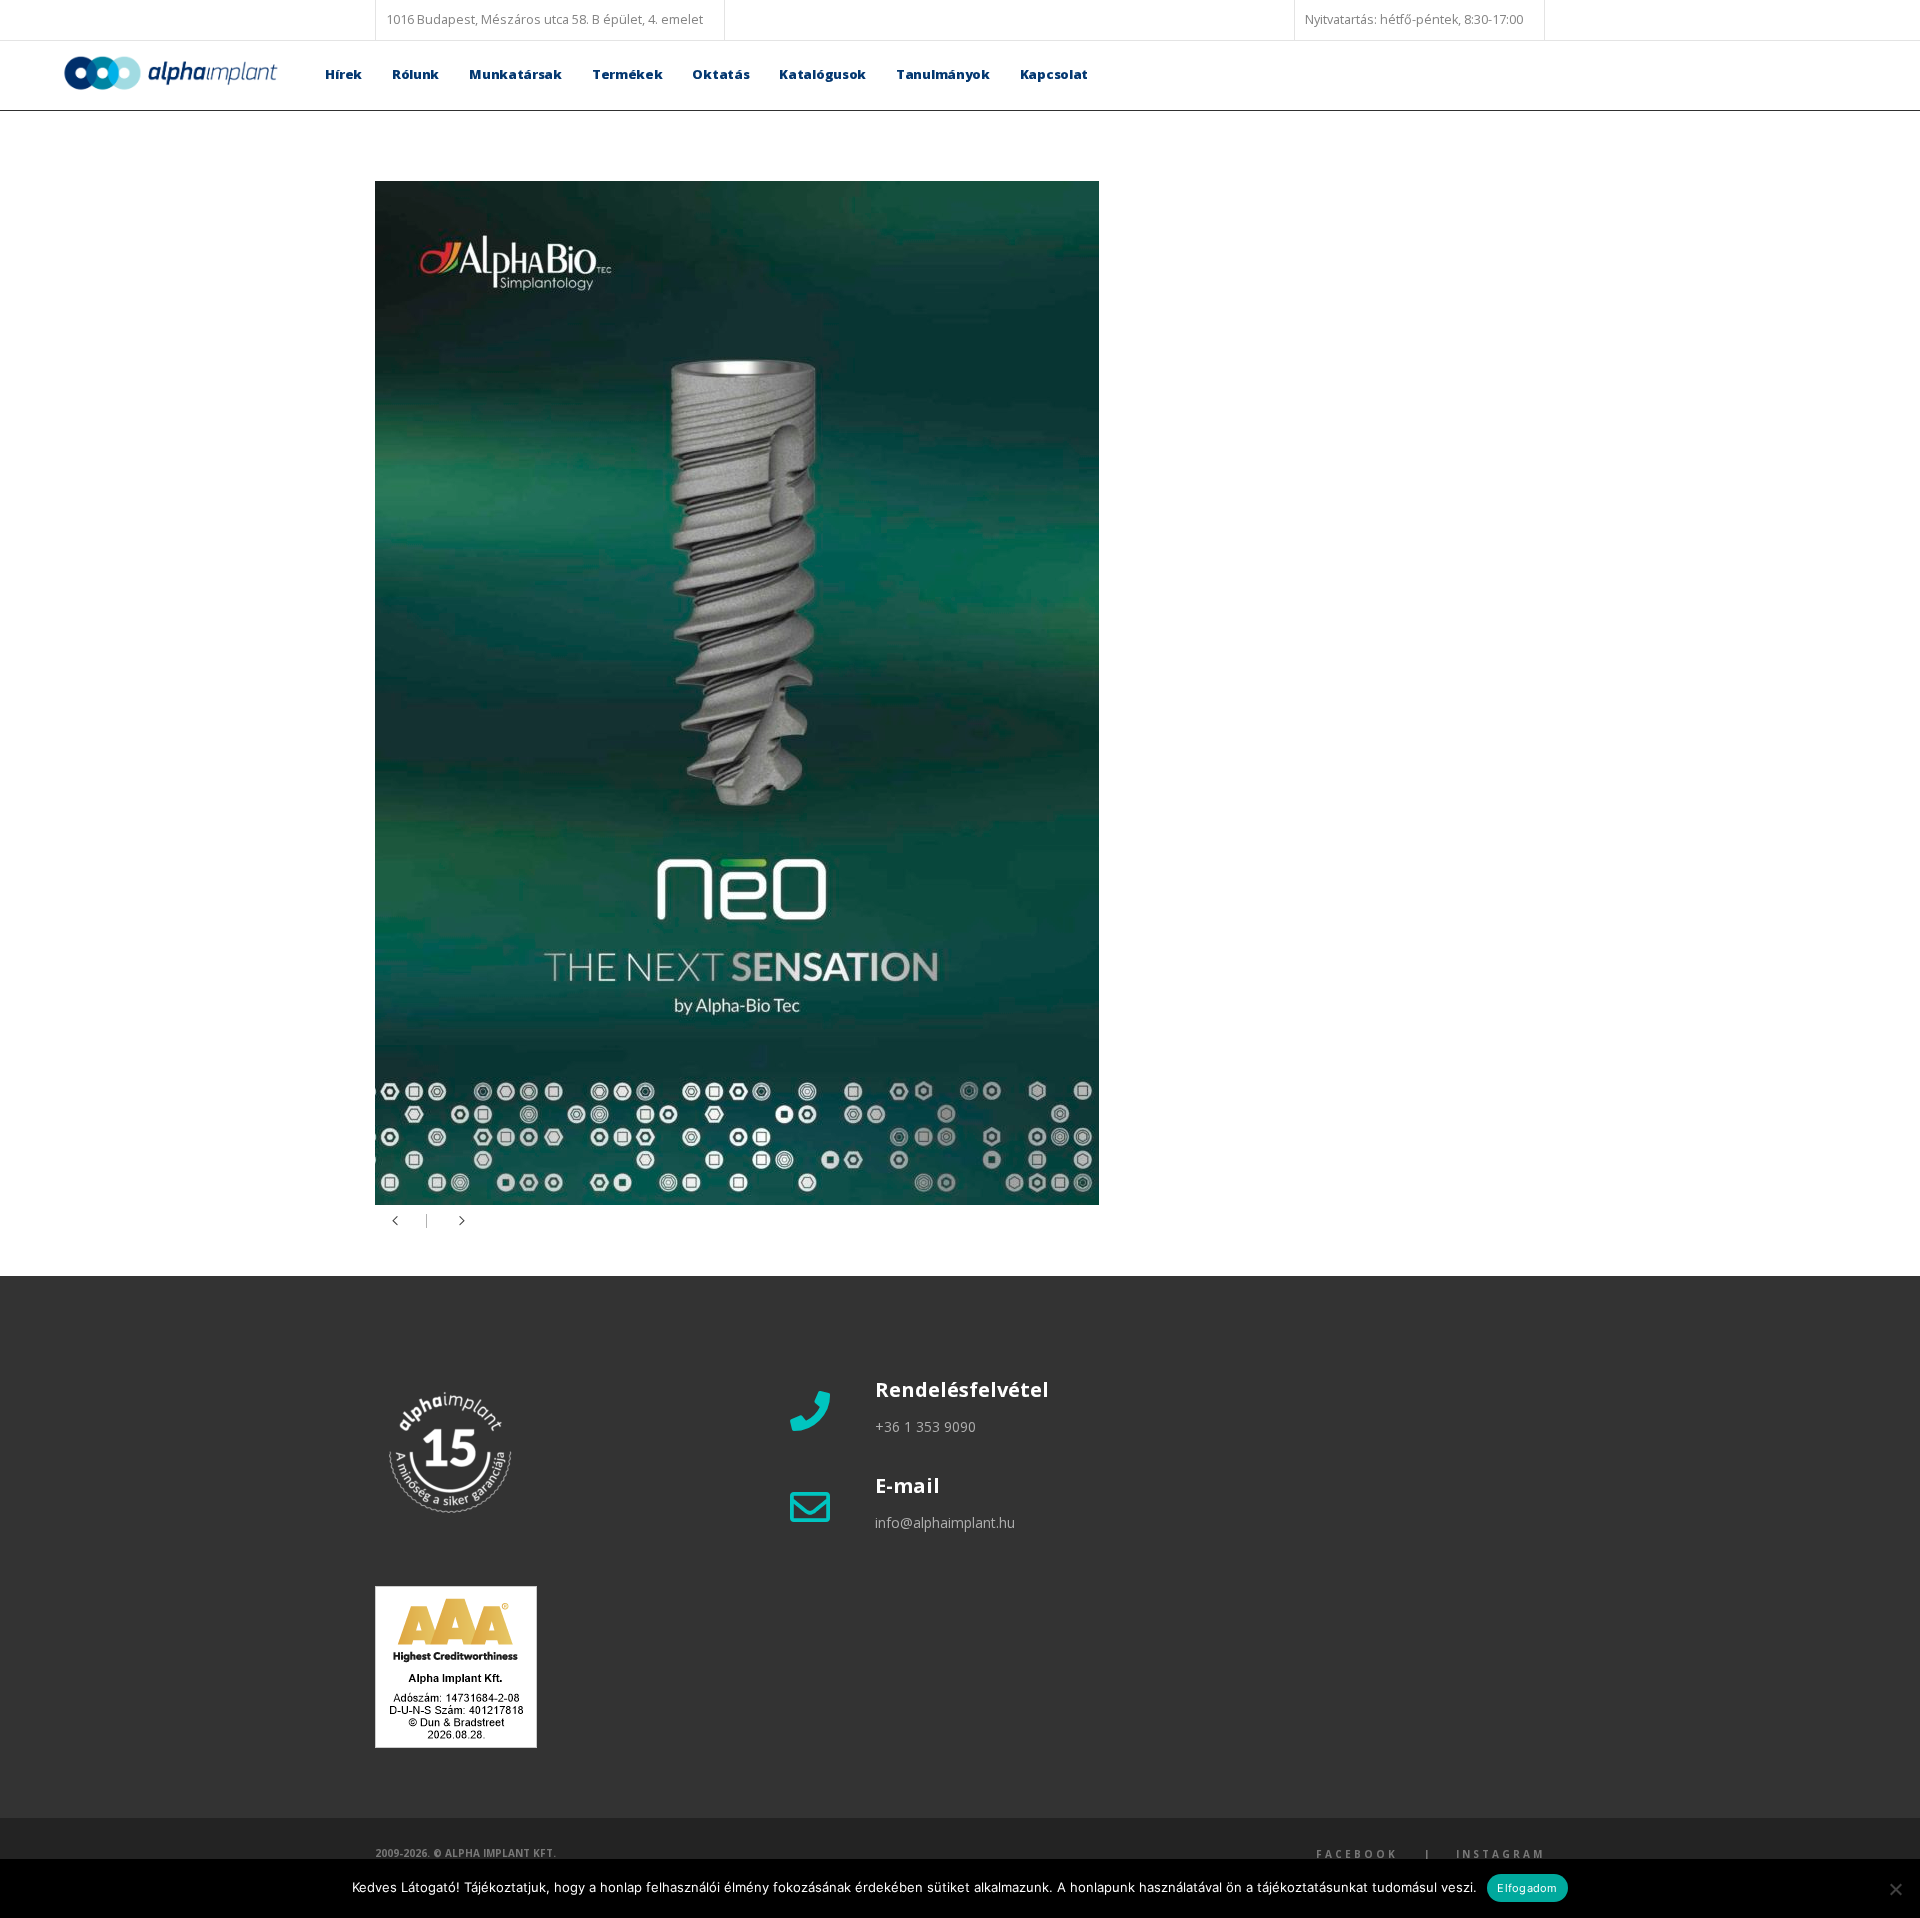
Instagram (1500, 1854)
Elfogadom (1527, 1888)
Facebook (1357, 1854)
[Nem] (1895, 1889)
